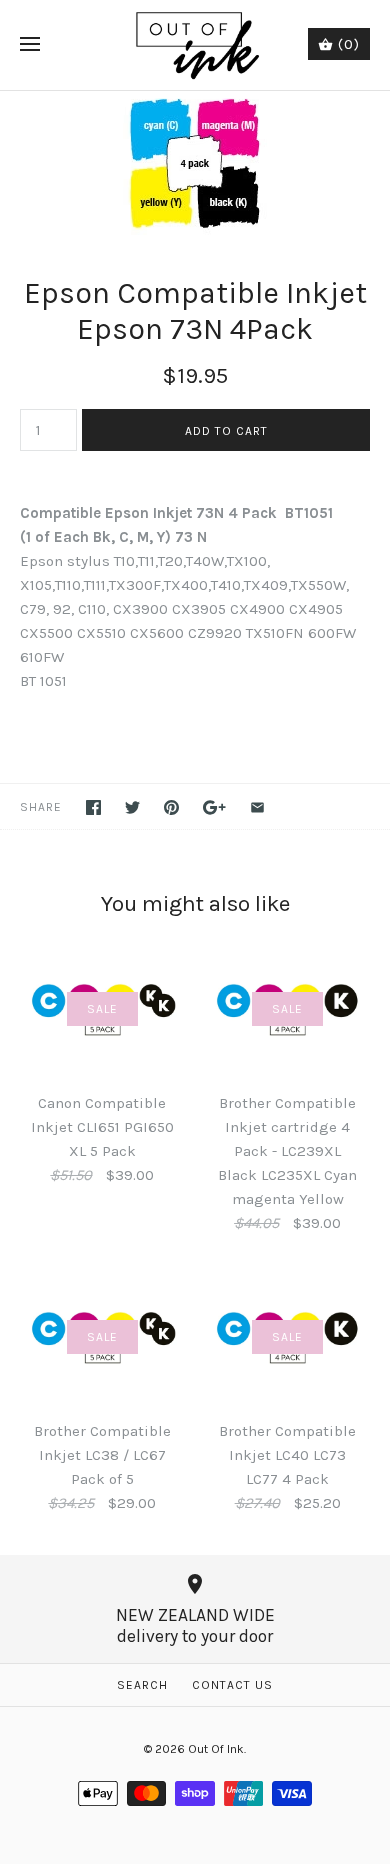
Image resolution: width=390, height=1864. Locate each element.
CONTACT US (232, 1685)
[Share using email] (257, 807)
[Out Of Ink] (195, 45)
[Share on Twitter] (132, 807)
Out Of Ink (216, 1749)
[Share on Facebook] (93, 807)
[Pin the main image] (171, 807)
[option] (195, 163)
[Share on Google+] (214, 807)
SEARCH (142, 1685)
